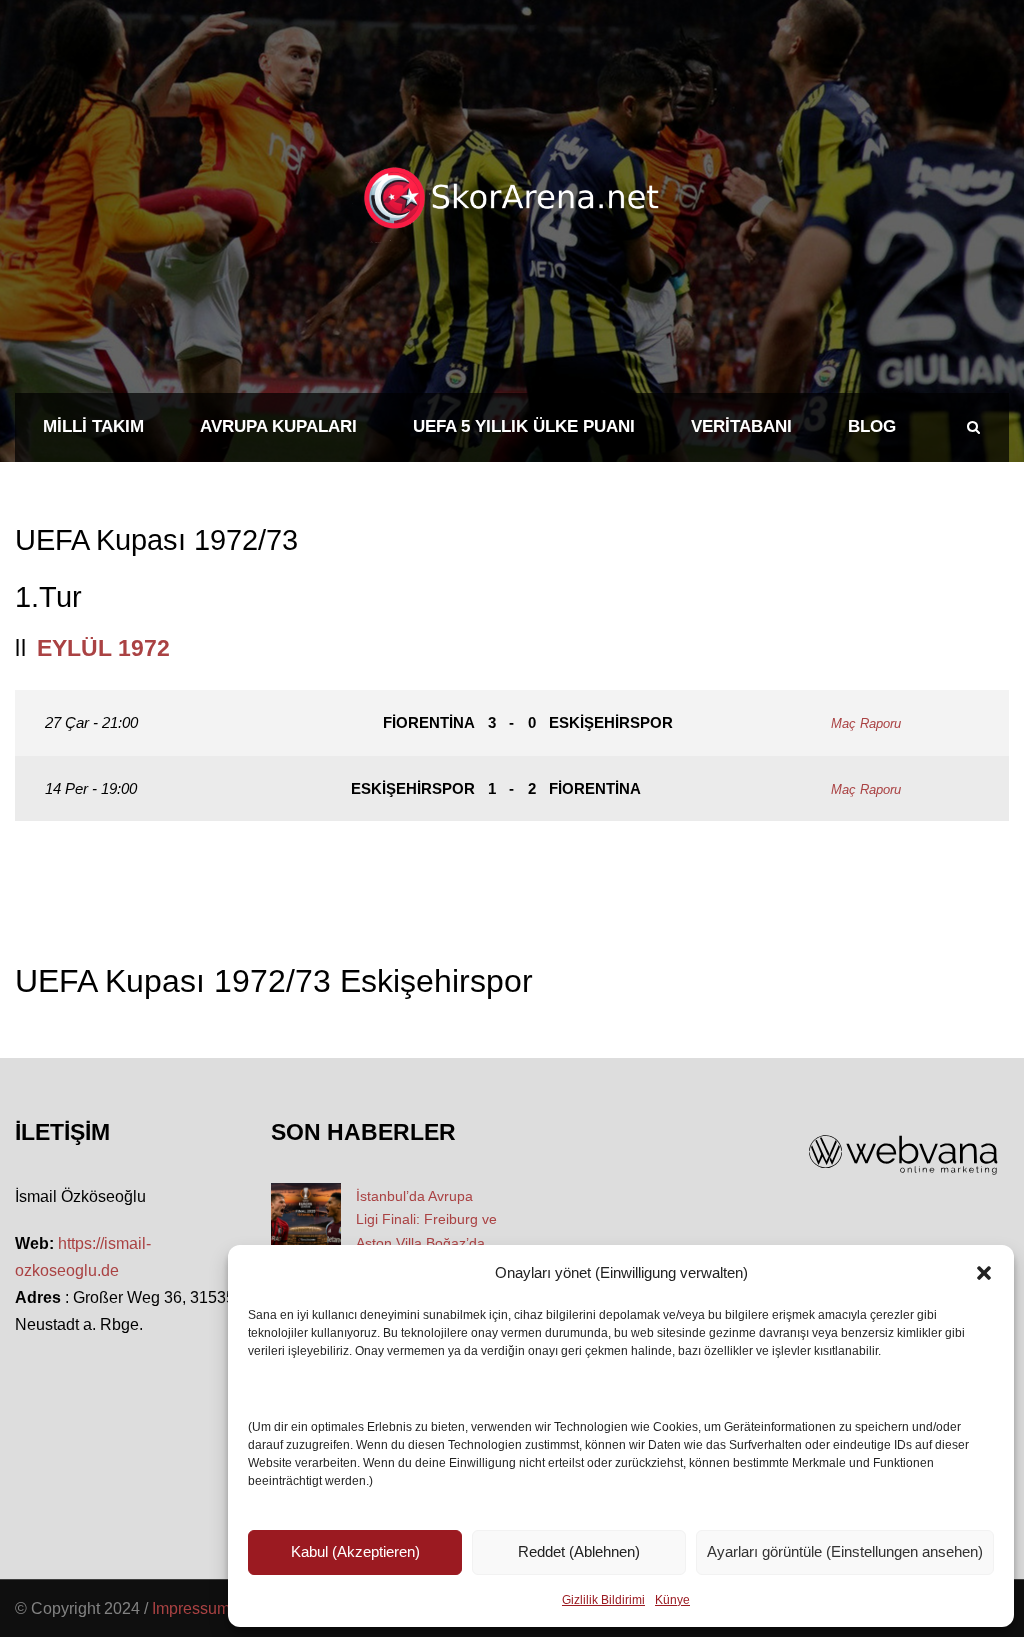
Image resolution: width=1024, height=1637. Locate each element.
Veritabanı (741, 426)
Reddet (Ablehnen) (579, 1551)
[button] (984, 1273)
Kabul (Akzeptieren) (355, 1551)
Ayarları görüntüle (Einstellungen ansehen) (845, 1551)
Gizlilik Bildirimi (603, 1600)
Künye (672, 1600)
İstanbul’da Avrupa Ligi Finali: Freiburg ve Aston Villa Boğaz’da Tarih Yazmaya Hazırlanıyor (426, 1243)
